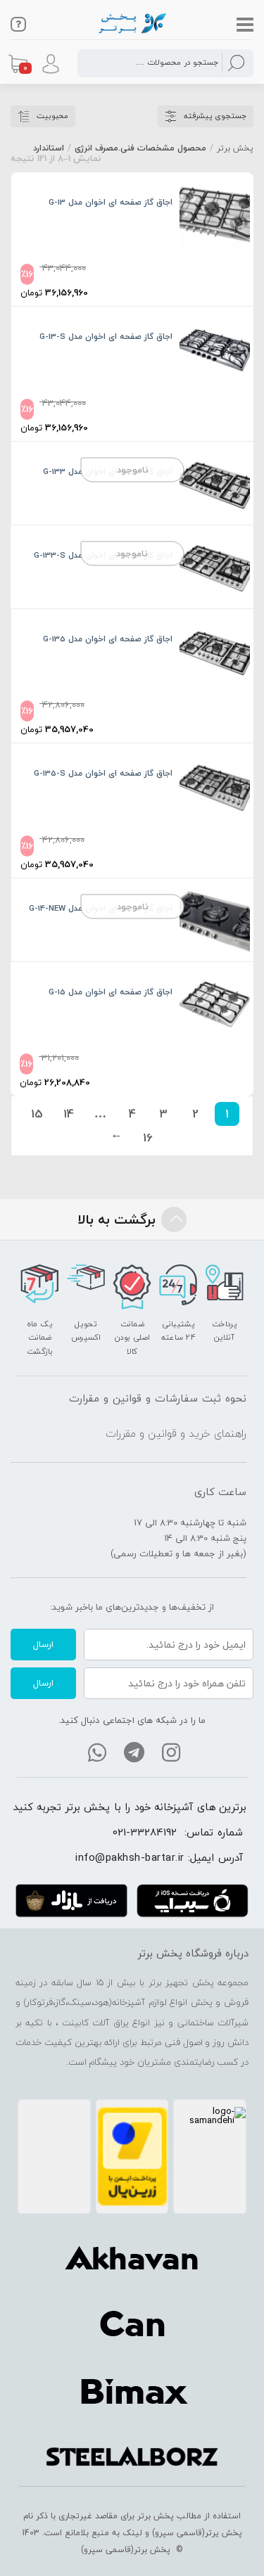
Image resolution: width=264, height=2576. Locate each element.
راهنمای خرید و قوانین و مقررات (176, 1433)
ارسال (43, 1644)
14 (69, 1114)
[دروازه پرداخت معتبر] (132, 2157)
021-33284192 (145, 1832)
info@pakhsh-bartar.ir (130, 1857)
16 (148, 1138)
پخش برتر (235, 148)
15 (37, 1114)
